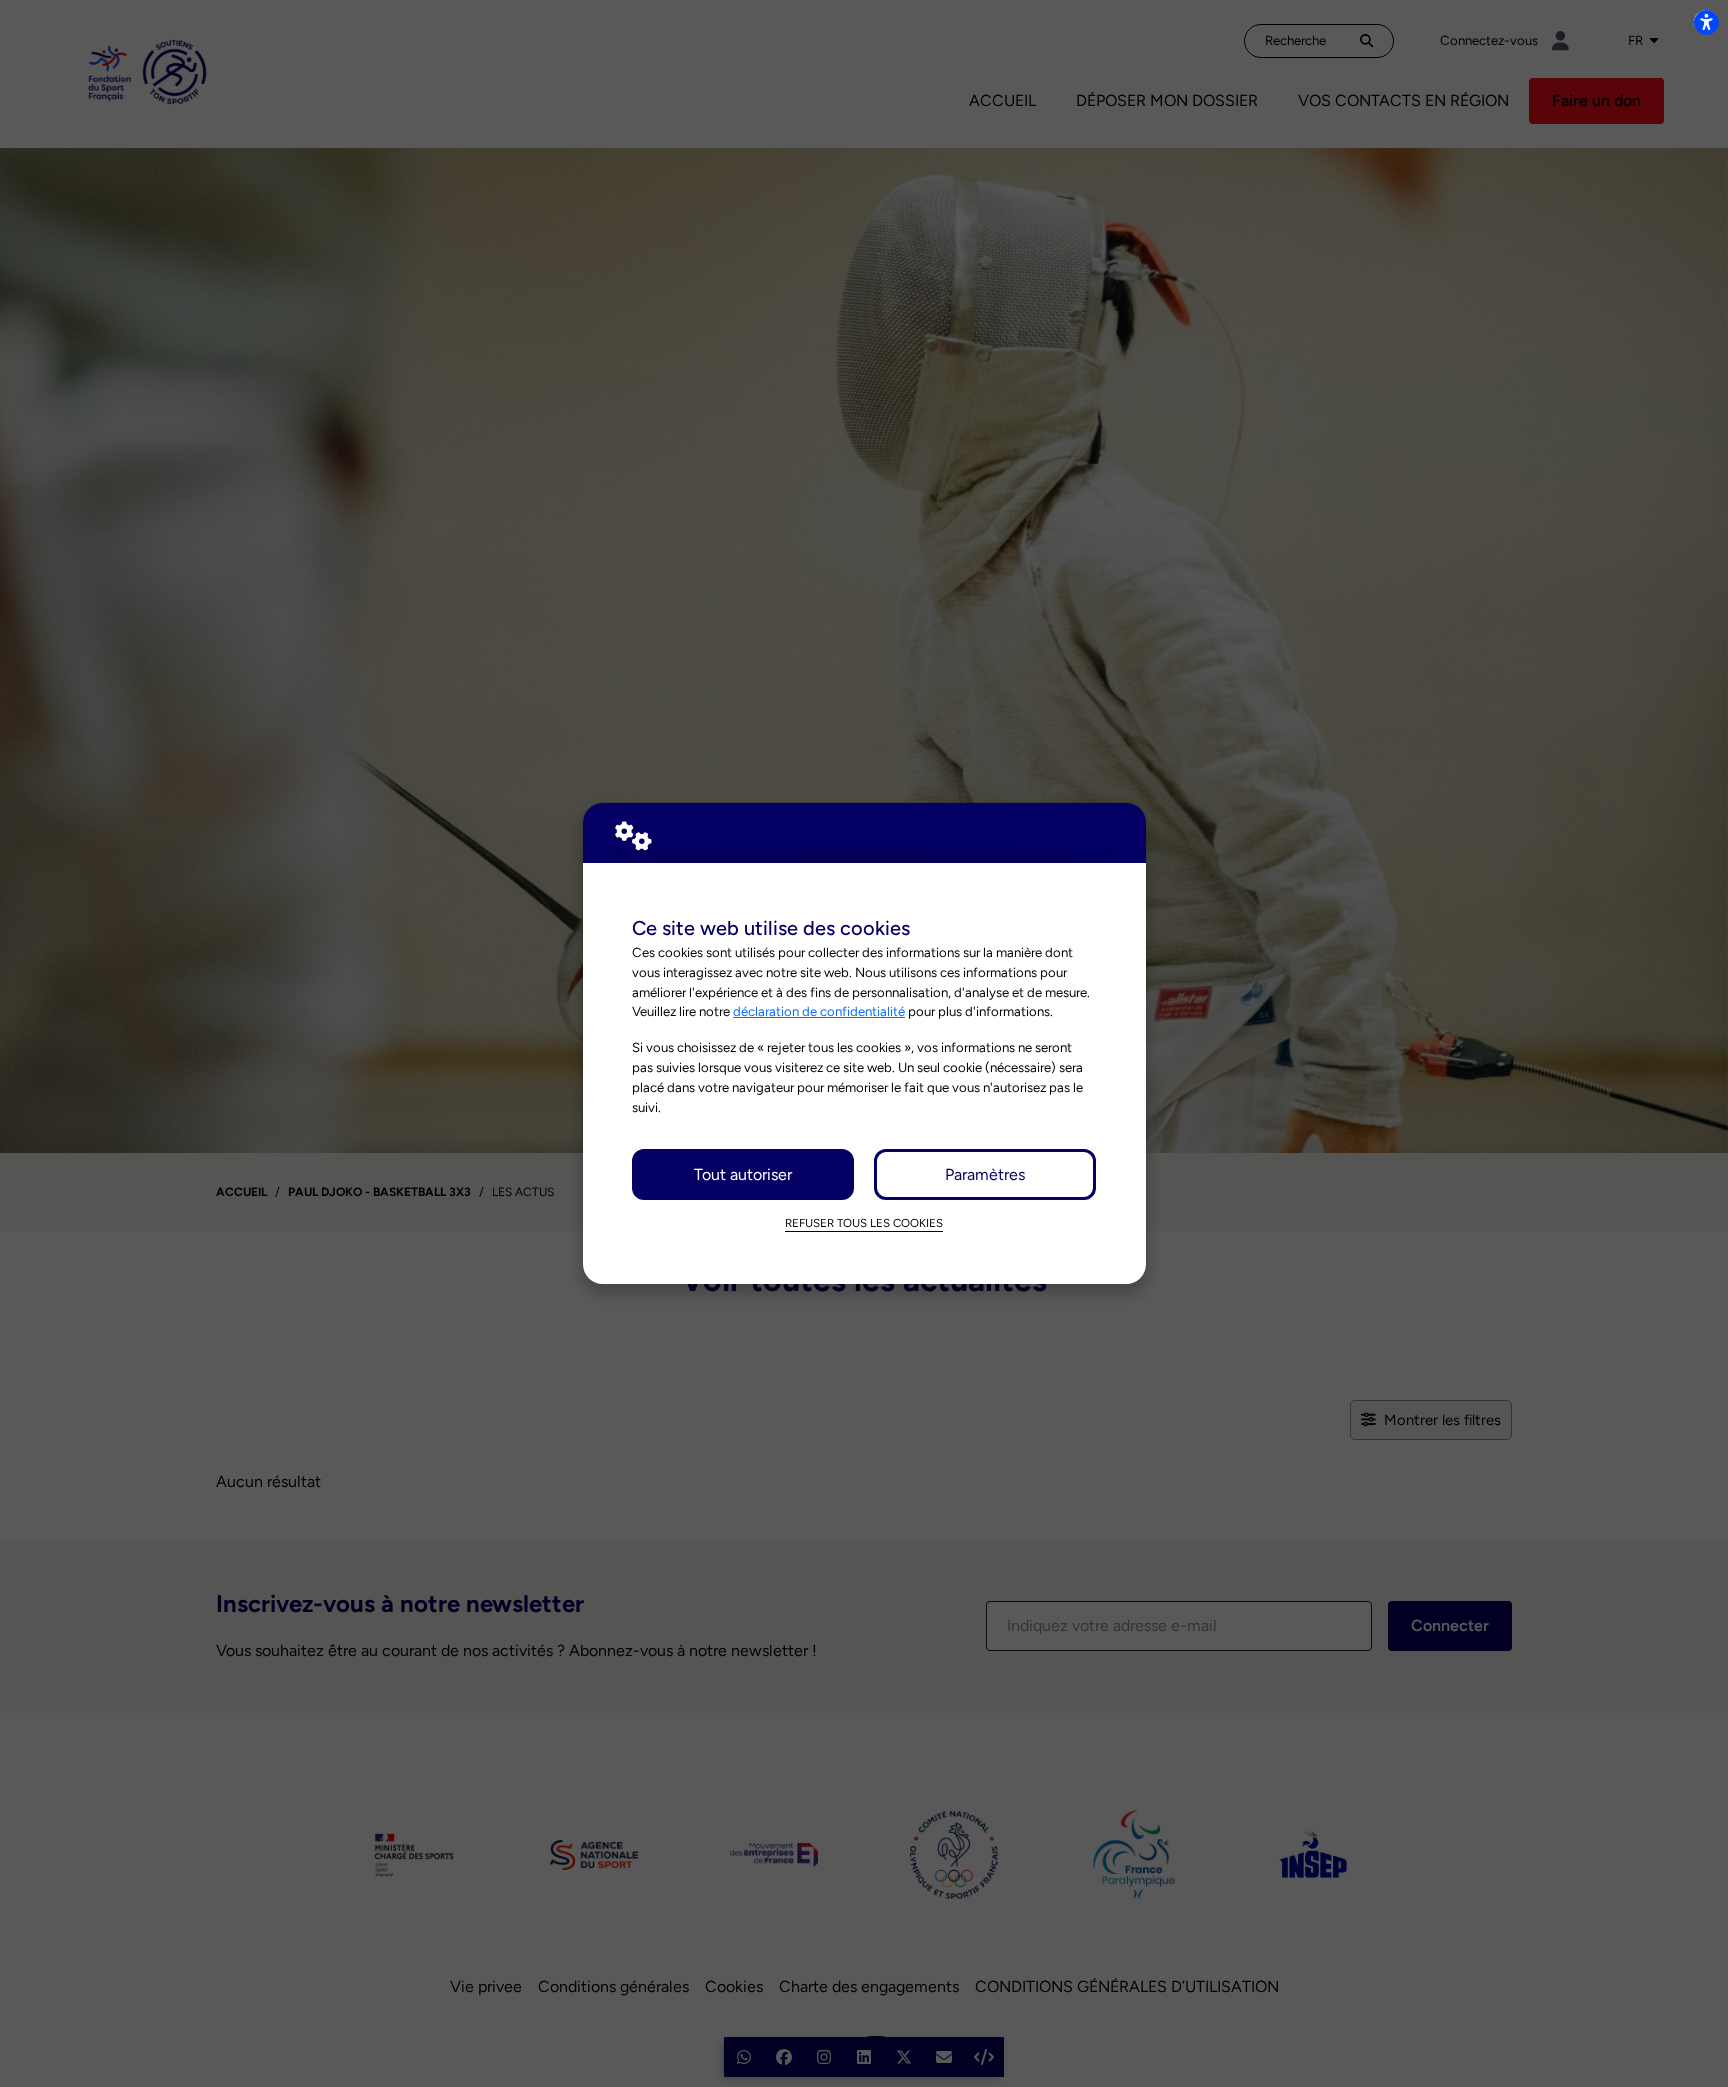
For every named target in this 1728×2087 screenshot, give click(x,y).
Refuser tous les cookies (864, 1223)
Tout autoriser (743, 1174)
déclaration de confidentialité (819, 1011)
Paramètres (985, 1174)
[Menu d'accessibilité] (1706, 22)
